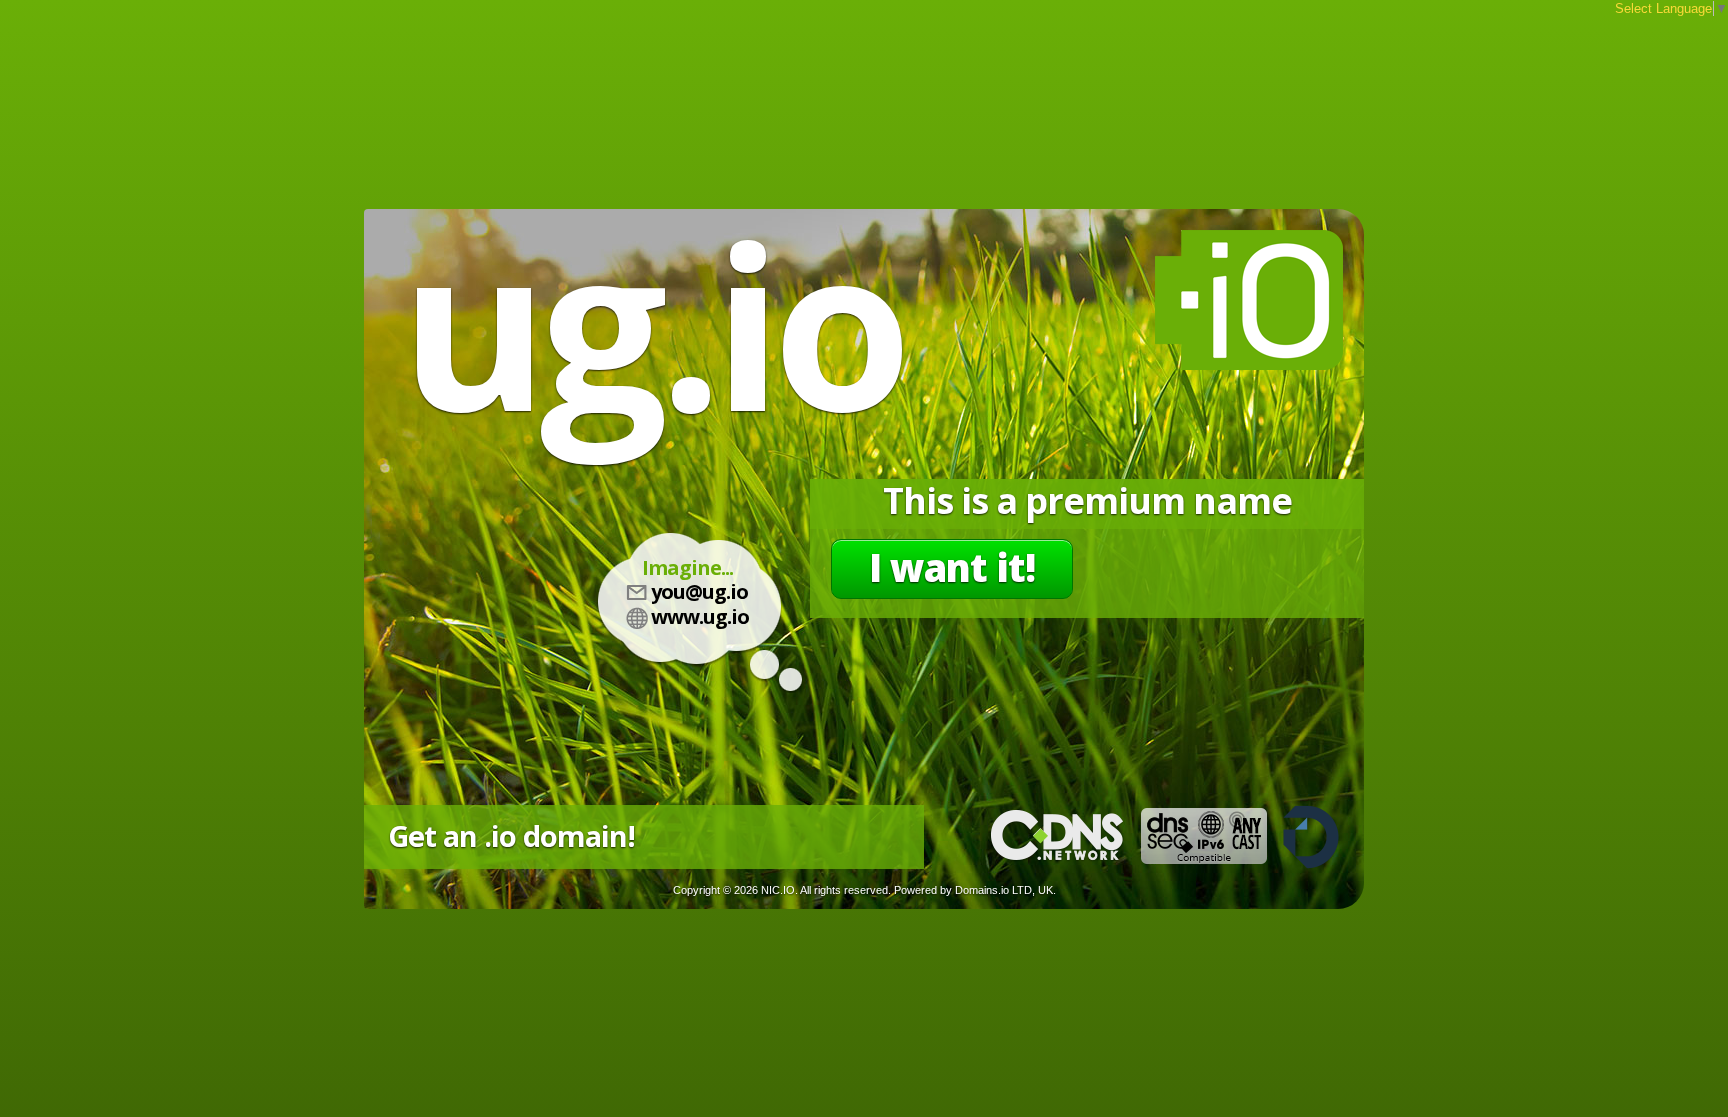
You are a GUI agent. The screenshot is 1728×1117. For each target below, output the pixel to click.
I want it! (952, 567)
